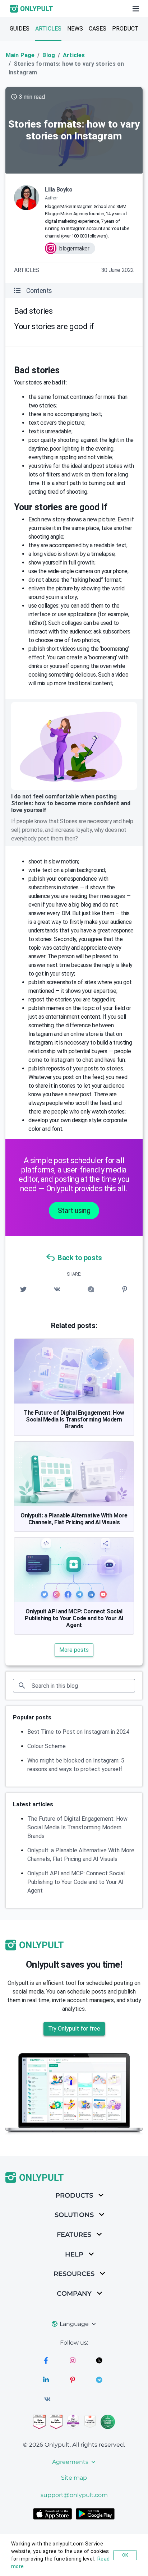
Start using (74, 1211)
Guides (20, 29)
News (75, 29)
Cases (98, 29)
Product (125, 29)
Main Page (20, 55)
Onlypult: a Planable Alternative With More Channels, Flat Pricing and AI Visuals (74, 1519)
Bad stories (33, 311)
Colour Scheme (47, 1746)
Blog (49, 55)
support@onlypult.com (74, 2495)
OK (125, 2555)
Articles (48, 29)
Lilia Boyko (59, 190)
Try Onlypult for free (74, 2029)
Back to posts (80, 1258)
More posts (74, 1650)
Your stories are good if (54, 326)
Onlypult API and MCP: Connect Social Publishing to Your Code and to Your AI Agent (74, 1618)
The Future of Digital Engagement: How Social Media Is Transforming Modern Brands (74, 1420)
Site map (74, 2478)
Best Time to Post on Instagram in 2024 (78, 1732)
